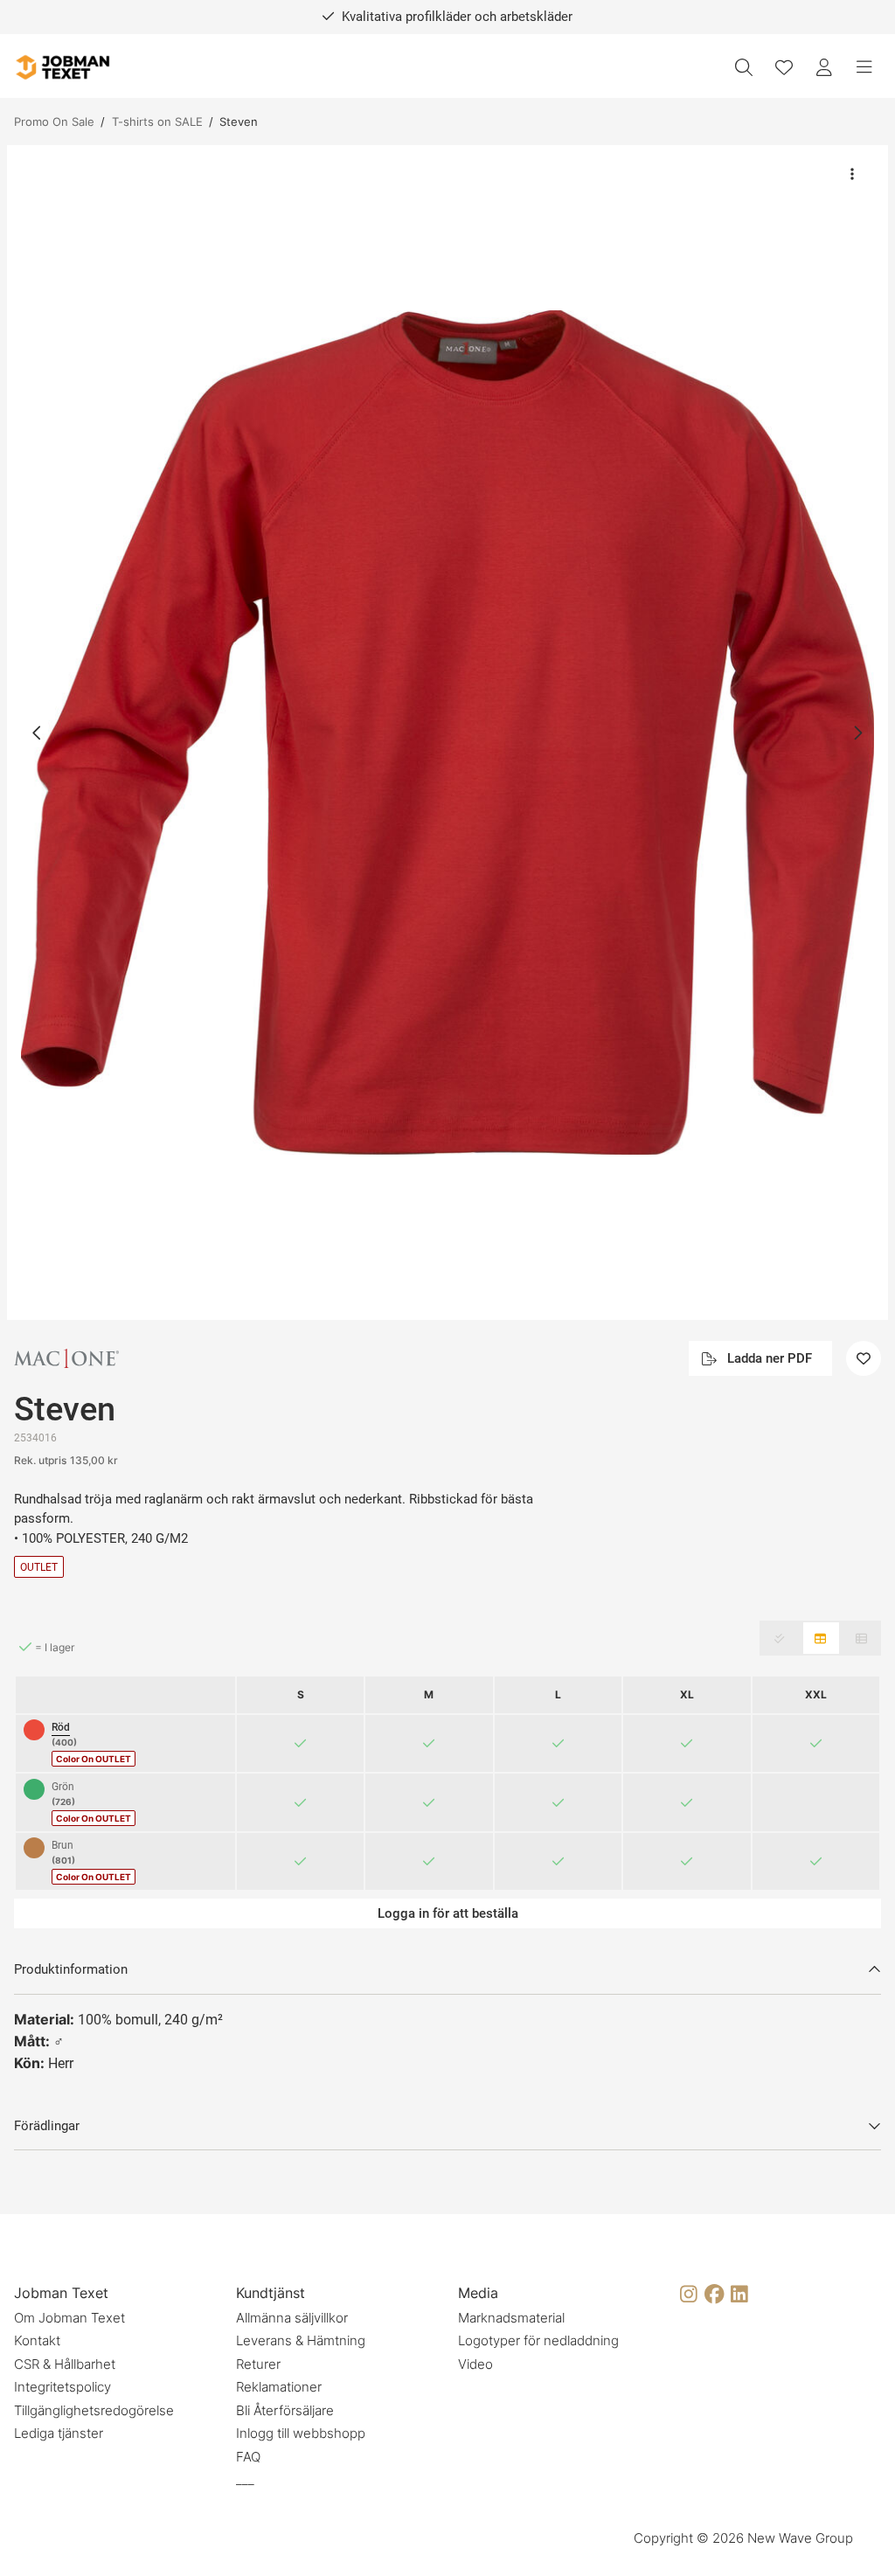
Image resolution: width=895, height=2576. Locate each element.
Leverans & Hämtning (301, 2340)
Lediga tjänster (59, 2433)
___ (245, 2479)
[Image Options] (852, 174)
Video (475, 2364)
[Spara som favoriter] (784, 67)
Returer (258, 2364)
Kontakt (37, 2340)
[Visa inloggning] (824, 67)
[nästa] (857, 733)
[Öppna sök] (744, 67)
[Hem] (62, 68)
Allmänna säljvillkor (292, 2318)
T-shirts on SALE (157, 122)
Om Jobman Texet (69, 2318)
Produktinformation (71, 1969)
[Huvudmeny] (864, 67)
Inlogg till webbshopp (301, 2433)
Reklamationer (279, 2387)
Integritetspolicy (62, 2387)
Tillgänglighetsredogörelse (94, 2410)
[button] (447, 733)
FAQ (248, 2457)
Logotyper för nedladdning (538, 2340)
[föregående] (38, 733)
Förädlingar (47, 2126)
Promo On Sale (54, 122)
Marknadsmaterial (511, 2318)
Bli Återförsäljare (285, 2410)
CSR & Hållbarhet (65, 2364)
